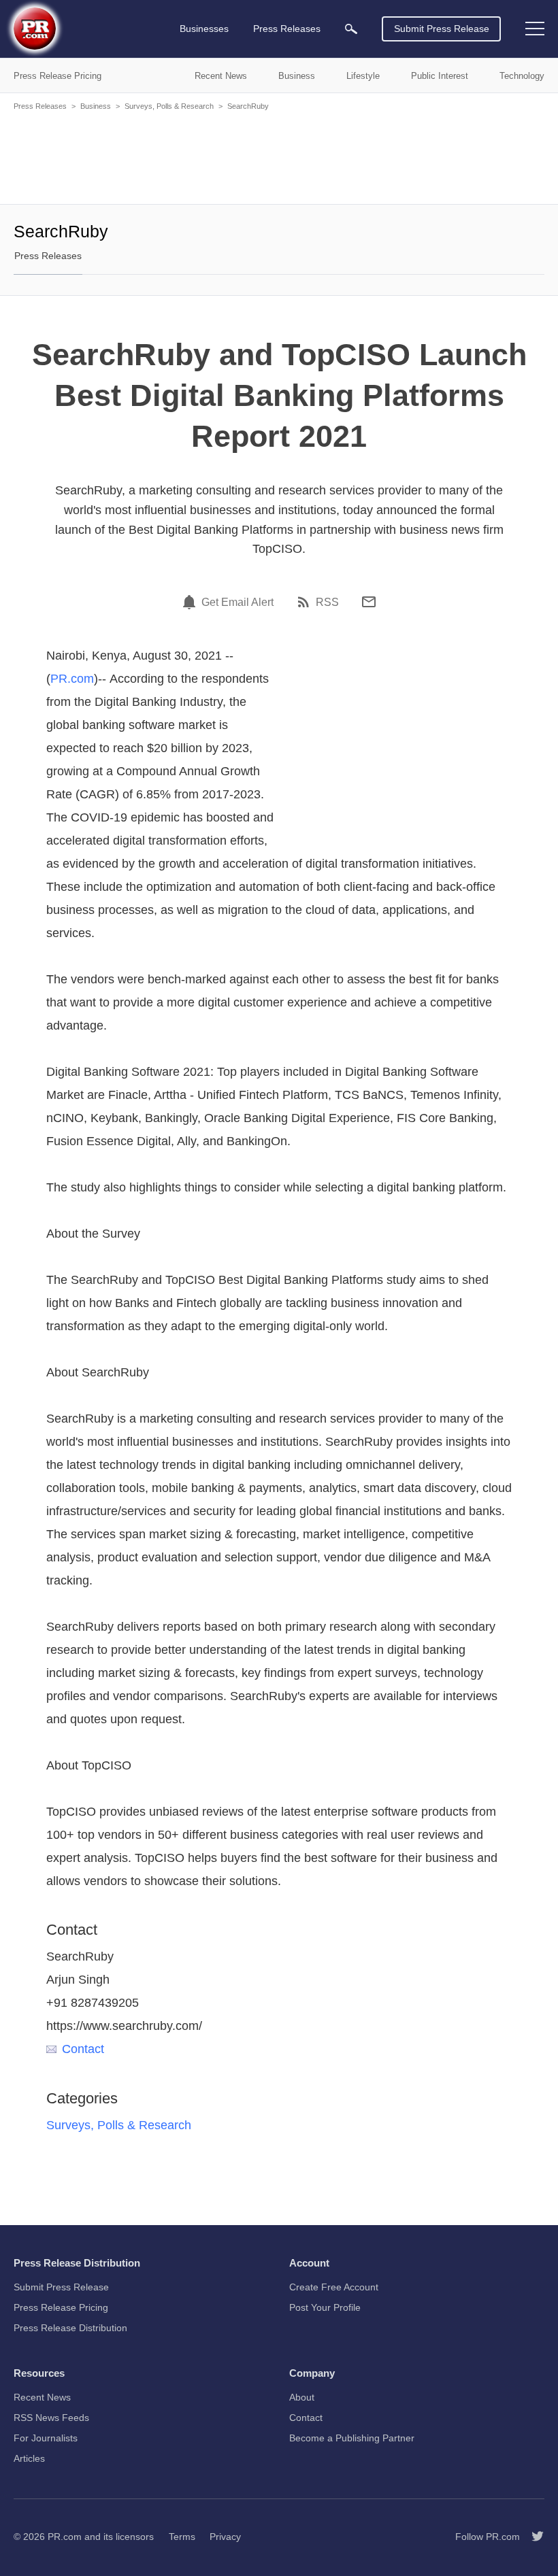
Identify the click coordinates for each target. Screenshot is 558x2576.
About (302, 2397)
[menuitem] (351, 29)
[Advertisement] (279, 156)
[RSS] (306, 602)
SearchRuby (248, 106)
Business (96, 106)
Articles (29, 2458)
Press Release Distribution (70, 2328)
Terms (182, 2537)
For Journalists (46, 2438)
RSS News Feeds (51, 2418)
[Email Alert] (191, 602)
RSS (327, 603)
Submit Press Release (442, 29)
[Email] (369, 602)
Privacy (225, 2537)
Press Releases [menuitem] (287, 29)
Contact (83, 2049)
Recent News (42, 2397)
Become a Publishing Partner (352, 2438)
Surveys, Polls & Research (169, 106)
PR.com (72, 679)
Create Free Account (334, 2287)
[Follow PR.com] (532, 2537)
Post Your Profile (325, 2307)
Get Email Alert (237, 603)
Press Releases (40, 106)
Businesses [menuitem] (204, 29)
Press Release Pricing (61, 2307)
